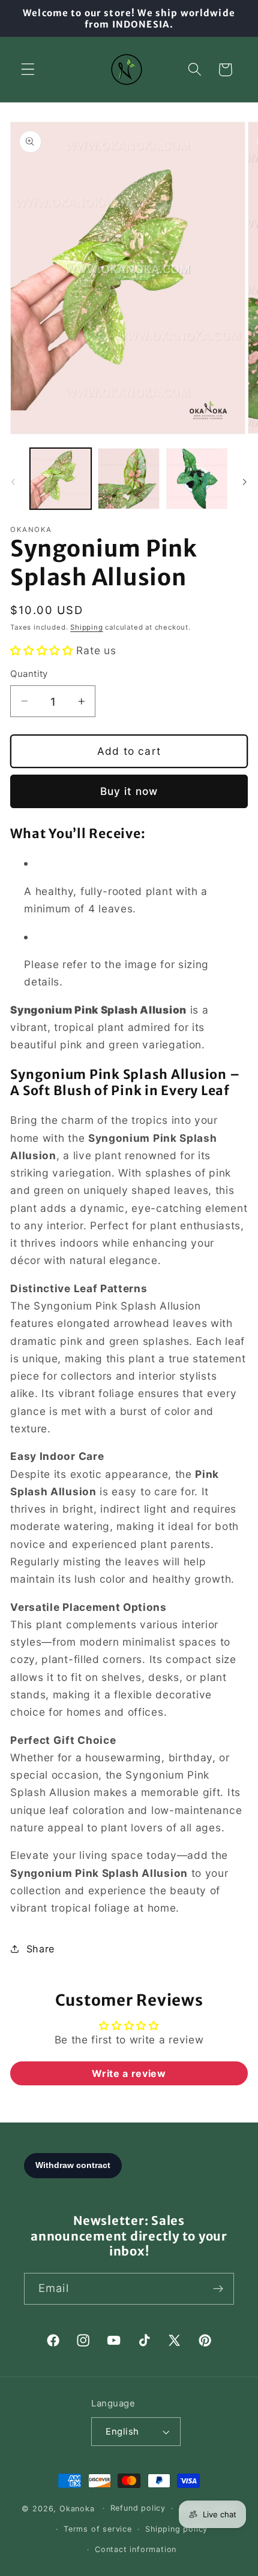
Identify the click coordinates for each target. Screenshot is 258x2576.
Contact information (136, 2549)
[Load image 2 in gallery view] (128, 479)
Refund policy (138, 2508)
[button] (28, 70)
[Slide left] (13, 482)
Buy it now (129, 791)
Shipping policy (176, 2529)
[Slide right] (245, 482)
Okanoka (77, 2508)
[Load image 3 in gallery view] (197, 479)
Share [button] (40, 1949)
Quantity (29, 674)
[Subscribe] (218, 2289)
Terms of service (98, 2529)
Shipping (86, 627)
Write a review (129, 2073)
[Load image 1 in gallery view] (61, 479)
